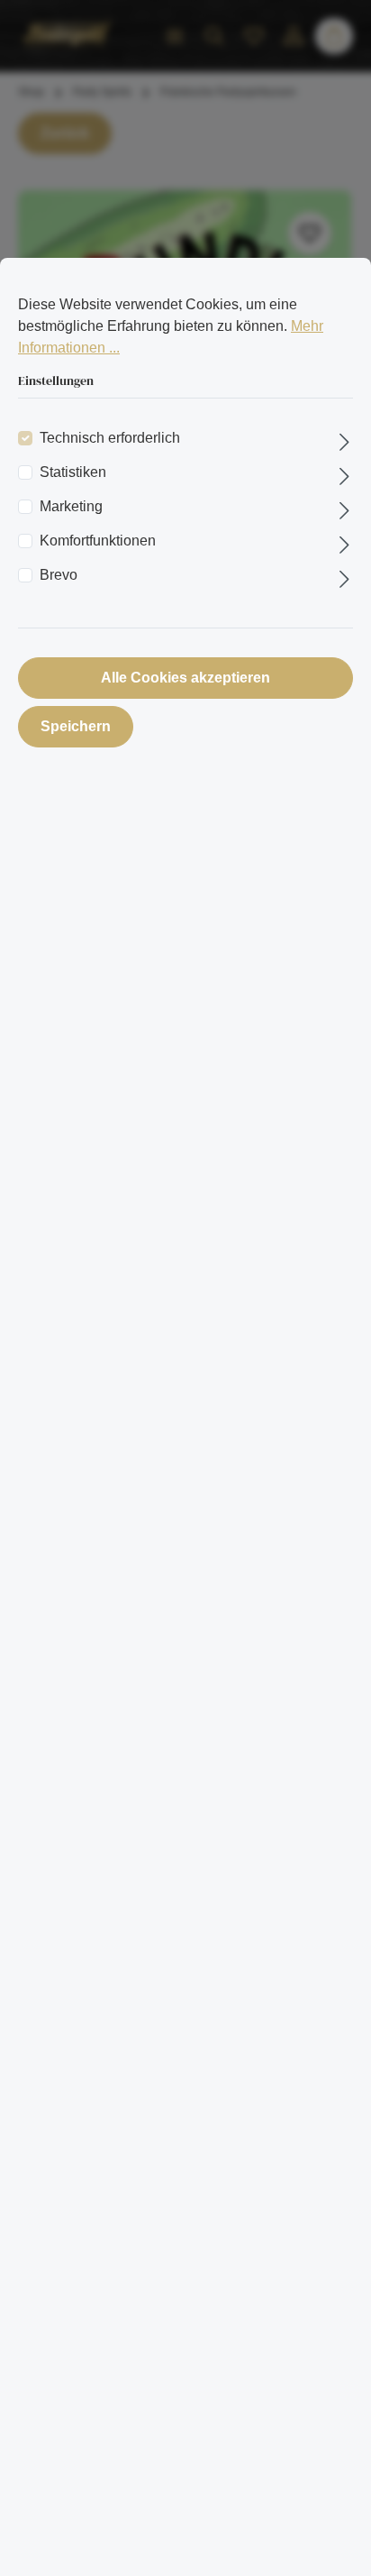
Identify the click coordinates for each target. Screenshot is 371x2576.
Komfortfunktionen (98, 541)
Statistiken (73, 472)
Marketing (71, 506)
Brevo (59, 575)
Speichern (76, 726)
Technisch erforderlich (110, 438)
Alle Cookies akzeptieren (185, 678)
